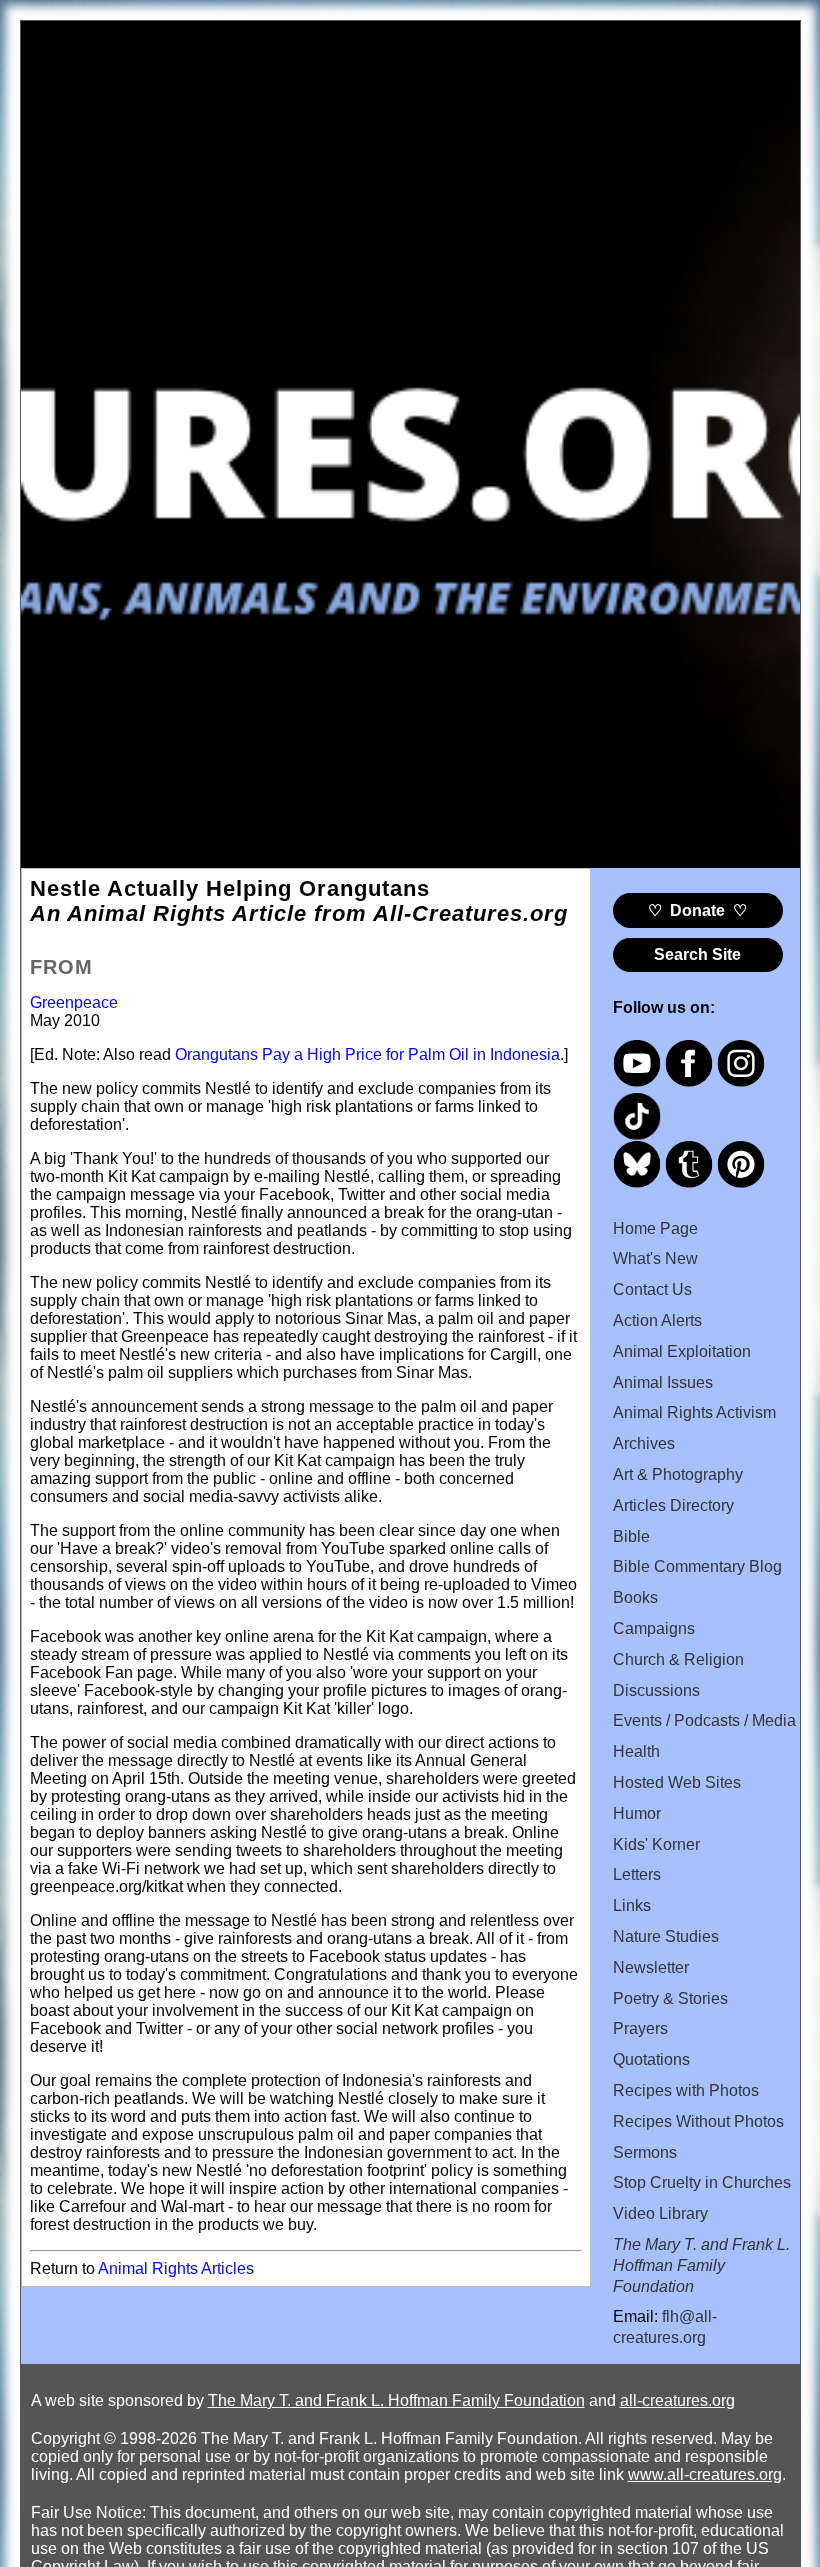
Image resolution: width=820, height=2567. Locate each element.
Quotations (651, 2059)
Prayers (640, 2028)
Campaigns (654, 1628)
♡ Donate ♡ (697, 910)
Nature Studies (666, 1936)
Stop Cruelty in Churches (702, 2182)
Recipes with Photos (686, 2090)
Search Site (697, 954)
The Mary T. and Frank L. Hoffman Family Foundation (396, 2400)
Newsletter (651, 1967)
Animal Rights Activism (694, 1412)
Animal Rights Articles (176, 2268)
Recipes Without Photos (698, 2121)
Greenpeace (74, 1002)
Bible (631, 1536)
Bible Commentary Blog (697, 1566)
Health (636, 1751)
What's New (655, 1258)
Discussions (656, 1690)
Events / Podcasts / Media (704, 1720)
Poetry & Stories (670, 1998)
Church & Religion (678, 1659)
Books (635, 1597)
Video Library (660, 2213)
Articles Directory (673, 1505)
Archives (644, 1443)
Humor (637, 1813)
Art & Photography (678, 1474)
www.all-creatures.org (705, 2474)
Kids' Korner (656, 1844)
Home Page (655, 1228)
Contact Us (652, 1289)
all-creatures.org (677, 2400)
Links (632, 1905)
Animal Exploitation (682, 1351)
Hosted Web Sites (677, 1782)
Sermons (645, 2152)
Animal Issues (663, 1382)
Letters (637, 1874)
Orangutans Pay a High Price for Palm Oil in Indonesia (367, 1054)
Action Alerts (657, 1320)
